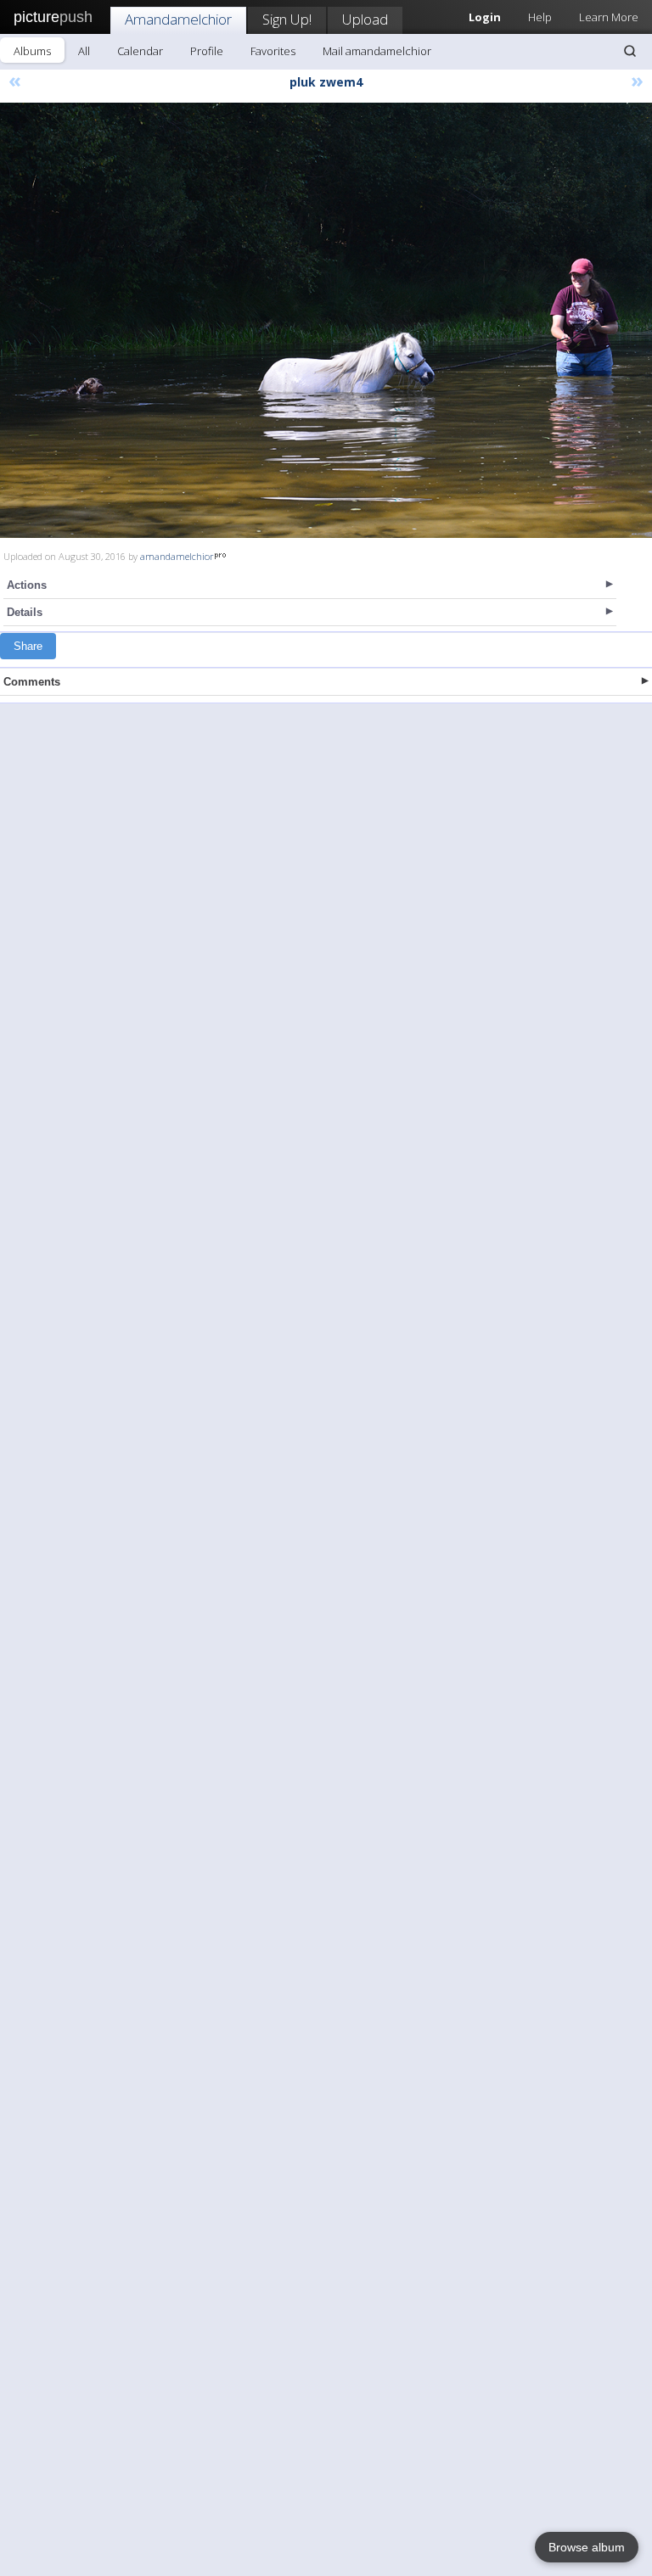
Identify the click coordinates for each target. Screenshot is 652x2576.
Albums (32, 51)
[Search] (630, 51)
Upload (365, 19)
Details (25, 612)
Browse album (587, 2547)
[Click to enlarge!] (326, 320)
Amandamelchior (178, 19)
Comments (32, 682)
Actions (27, 585)
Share (28, 646)
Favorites (273, 51)
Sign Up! (287, 19)
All (84, 51)
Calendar (140, 51)
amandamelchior (177, 556)
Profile (207, 51)
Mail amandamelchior (377, 51)
